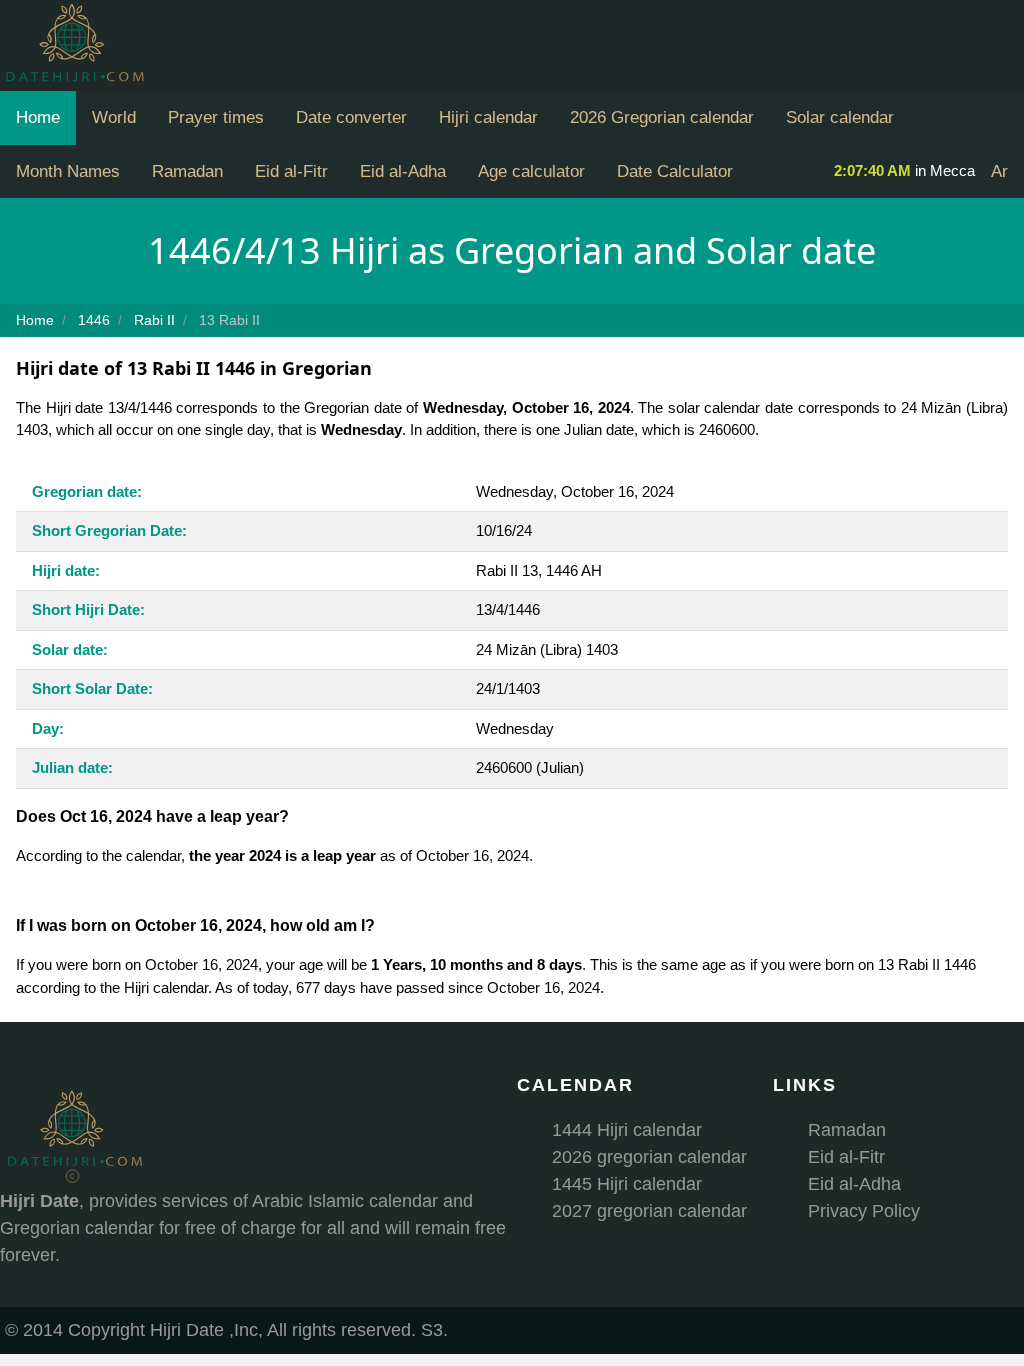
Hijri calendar (488, 117)
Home (38, 117)
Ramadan (187, 171)
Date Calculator (675, 171)
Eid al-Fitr (291, 171)
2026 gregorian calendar (649, 1157)
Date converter (351, 117)
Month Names (68, 171)
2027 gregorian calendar (649, 1211)
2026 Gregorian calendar (662, 117)
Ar (999, 171)
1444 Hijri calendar (627, 1130)
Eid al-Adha (403, 171)
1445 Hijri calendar (627, 1184)
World (114, 117)
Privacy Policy (864, 1211)
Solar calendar (840, 117)
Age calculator (531, 171)
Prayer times (216, 117)
